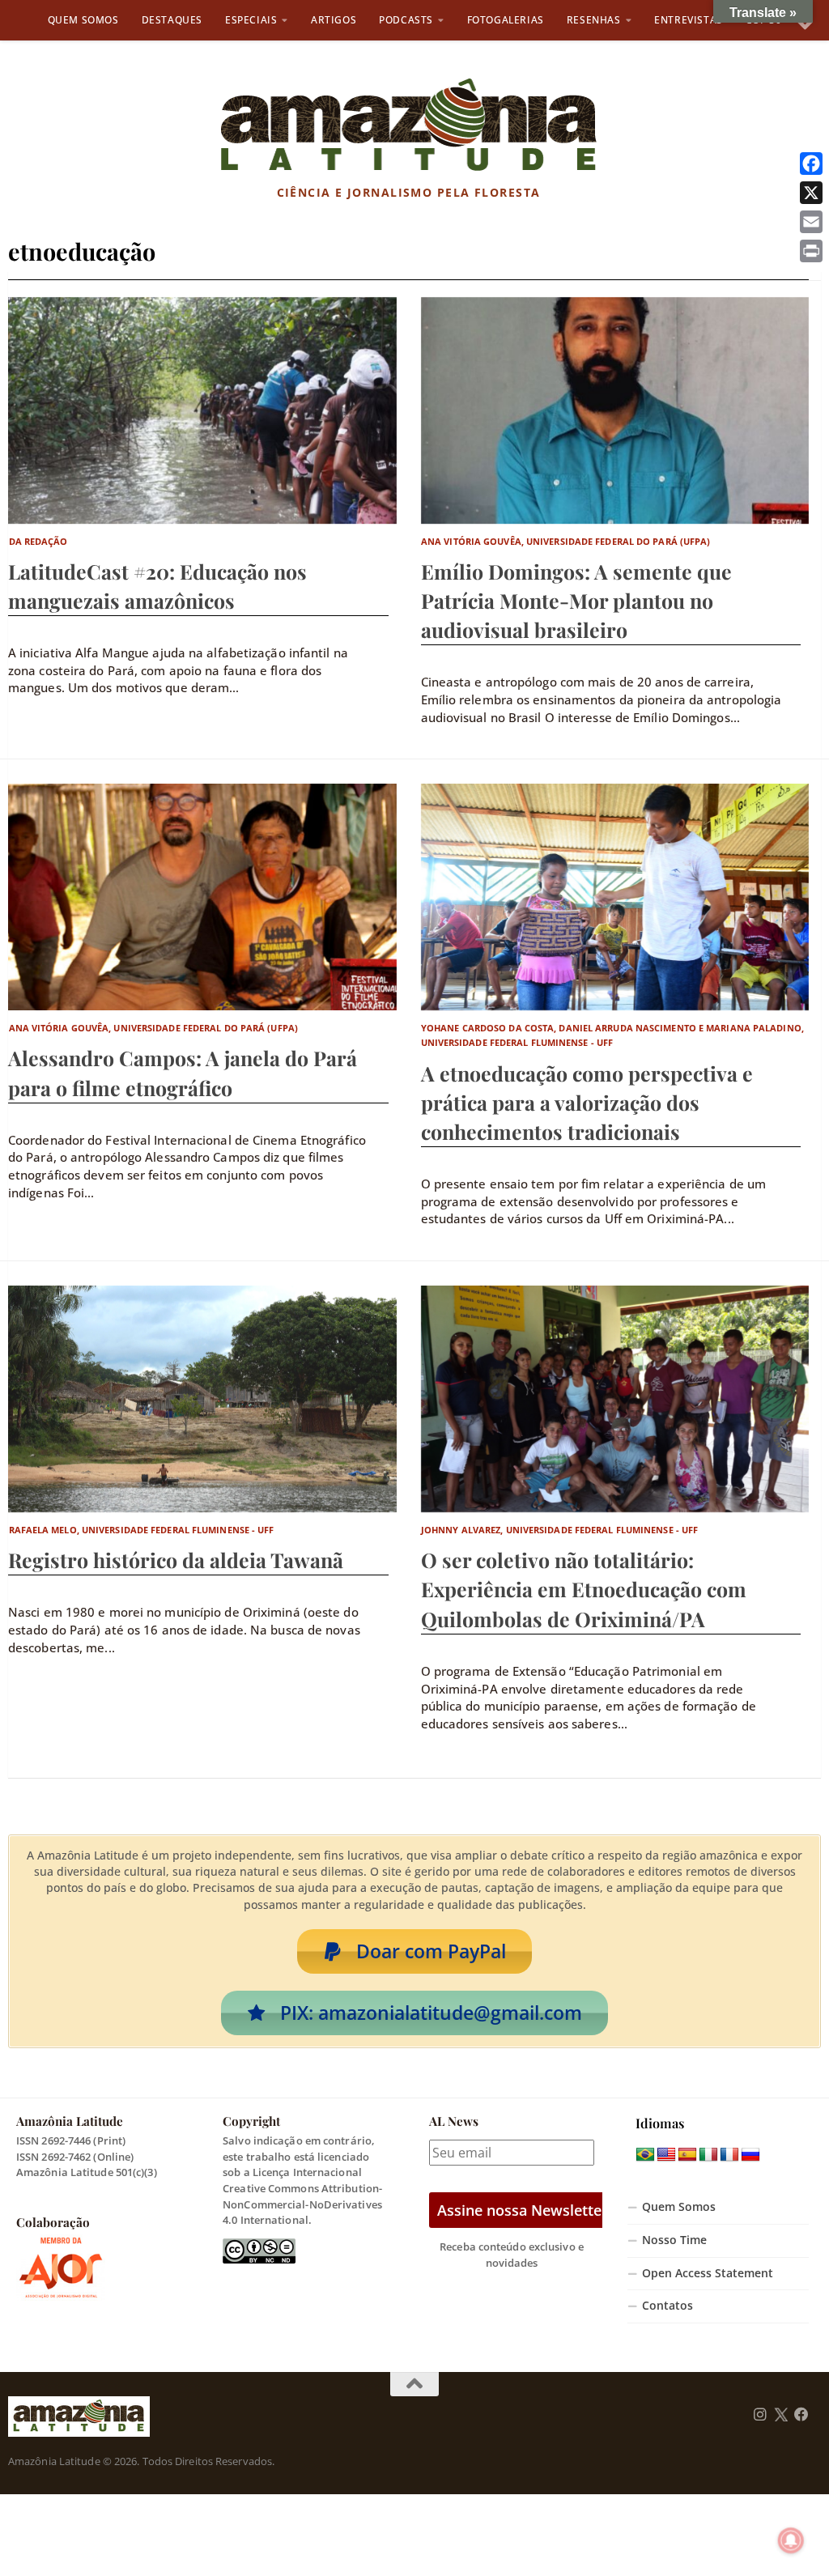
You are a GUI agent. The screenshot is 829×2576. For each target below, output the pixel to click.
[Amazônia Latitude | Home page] (408, 125)
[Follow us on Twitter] (781, 2415)
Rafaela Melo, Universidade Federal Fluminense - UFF (142, 1530)
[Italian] (708, 2155)
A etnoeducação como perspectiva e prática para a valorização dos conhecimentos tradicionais (587, 1102)
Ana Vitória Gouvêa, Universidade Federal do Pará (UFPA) (566, 541)
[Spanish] (687, 2155)
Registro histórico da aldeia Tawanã (176, 1560)
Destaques (172, 20)
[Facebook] (811, 164)
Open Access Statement (708, 2273)
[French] (729, 2155)
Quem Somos (83, 20)
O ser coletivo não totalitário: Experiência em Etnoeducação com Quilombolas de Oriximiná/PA (584, 1589)
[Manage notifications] (791, 2540)
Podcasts (406, 20)
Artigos (334, 20)
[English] (666, 2155)
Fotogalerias (506, 20)
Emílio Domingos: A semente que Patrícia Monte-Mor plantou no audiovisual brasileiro (576, 600)
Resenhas (594, 20)
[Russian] (750, 2155)
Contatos (667, 2306)
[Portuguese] (645, 2155)
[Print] (811, 251)
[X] (811, 193)
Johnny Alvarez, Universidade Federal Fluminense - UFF (559, 1530)
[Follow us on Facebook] (801, 2415)
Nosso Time (674, 2240)
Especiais (251, 20)
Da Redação (38, 541)
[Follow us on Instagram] (760, 2415)
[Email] (811, 222)
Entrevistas (689, 20)
